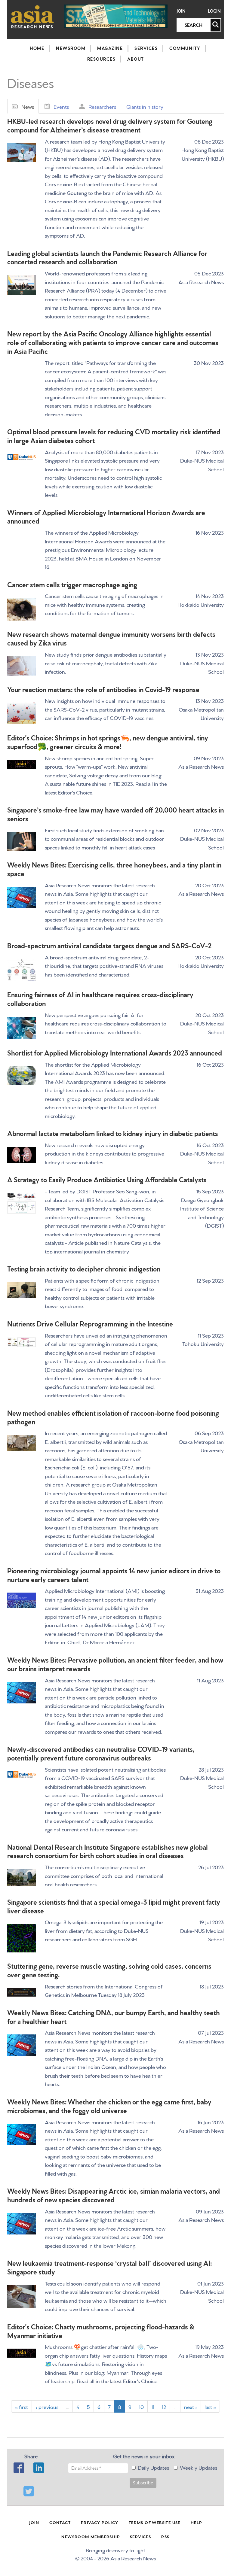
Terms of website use (155, 2522)
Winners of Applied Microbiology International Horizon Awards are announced (106, 516)
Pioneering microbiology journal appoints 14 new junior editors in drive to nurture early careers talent (114, 1575)
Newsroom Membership (91, 2536)
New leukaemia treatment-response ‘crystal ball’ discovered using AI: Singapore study (109, 2267)
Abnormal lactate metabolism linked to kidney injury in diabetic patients (113, 1133)
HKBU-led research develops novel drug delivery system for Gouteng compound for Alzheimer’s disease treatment (110, 125)
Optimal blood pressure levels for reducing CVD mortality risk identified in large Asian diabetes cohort (114, 436)
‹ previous (47, 2406)
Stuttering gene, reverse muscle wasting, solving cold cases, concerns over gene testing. (109, 1970)
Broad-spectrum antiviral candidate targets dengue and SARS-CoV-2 (109, 945)
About (136, 59)
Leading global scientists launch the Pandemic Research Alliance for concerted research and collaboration (107, 257)
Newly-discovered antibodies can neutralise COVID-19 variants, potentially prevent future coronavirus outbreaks (101, 1753)
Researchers (102, 106)
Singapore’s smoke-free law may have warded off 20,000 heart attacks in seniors (115, 814)
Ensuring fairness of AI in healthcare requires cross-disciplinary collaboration (100, 998)
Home (37, 48)
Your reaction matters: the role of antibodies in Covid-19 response (103, 689)
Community (185, 48)
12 (164, 2406)
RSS (165, 2536)
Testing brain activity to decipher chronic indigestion (84, 1268)
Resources (102, 59)
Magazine (110, 48)
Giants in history (145, 106)
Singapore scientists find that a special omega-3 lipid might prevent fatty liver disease (114, 1906)
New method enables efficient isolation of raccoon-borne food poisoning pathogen (113, 1417)
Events (61, 106)
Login (214, 11)
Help (196, 2522)
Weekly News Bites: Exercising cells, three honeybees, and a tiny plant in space (114, 869)
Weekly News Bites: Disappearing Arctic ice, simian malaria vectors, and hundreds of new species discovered (114, 2195)
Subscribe (143, 2483)
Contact (60, 2522)
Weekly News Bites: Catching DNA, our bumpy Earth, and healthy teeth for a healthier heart (114, 2016)
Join (181, 11)
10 (141, 2406)
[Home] (32, 17)
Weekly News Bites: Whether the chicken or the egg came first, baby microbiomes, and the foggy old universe (109, 2106)
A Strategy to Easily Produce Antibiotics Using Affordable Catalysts (107, 1179)
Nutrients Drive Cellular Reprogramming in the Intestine (90, 1323)
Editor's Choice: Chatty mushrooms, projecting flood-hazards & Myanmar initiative (101, 2331)
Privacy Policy (100, 2522)
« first (22, 2406)
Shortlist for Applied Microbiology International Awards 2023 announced (115, 1052)
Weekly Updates (199, 2467)
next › (191, 2406)
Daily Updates (153, 2467)
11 (153, 2406)
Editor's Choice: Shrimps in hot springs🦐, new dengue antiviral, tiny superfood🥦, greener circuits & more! (108, 742)
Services (146, 48)
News (28, 106)
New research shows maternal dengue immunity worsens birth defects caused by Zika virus (111, 638)
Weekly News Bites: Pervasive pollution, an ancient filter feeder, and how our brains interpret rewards (115, 1664)
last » (210, 2406)
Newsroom (71, 48)
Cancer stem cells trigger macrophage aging (72, 584)
